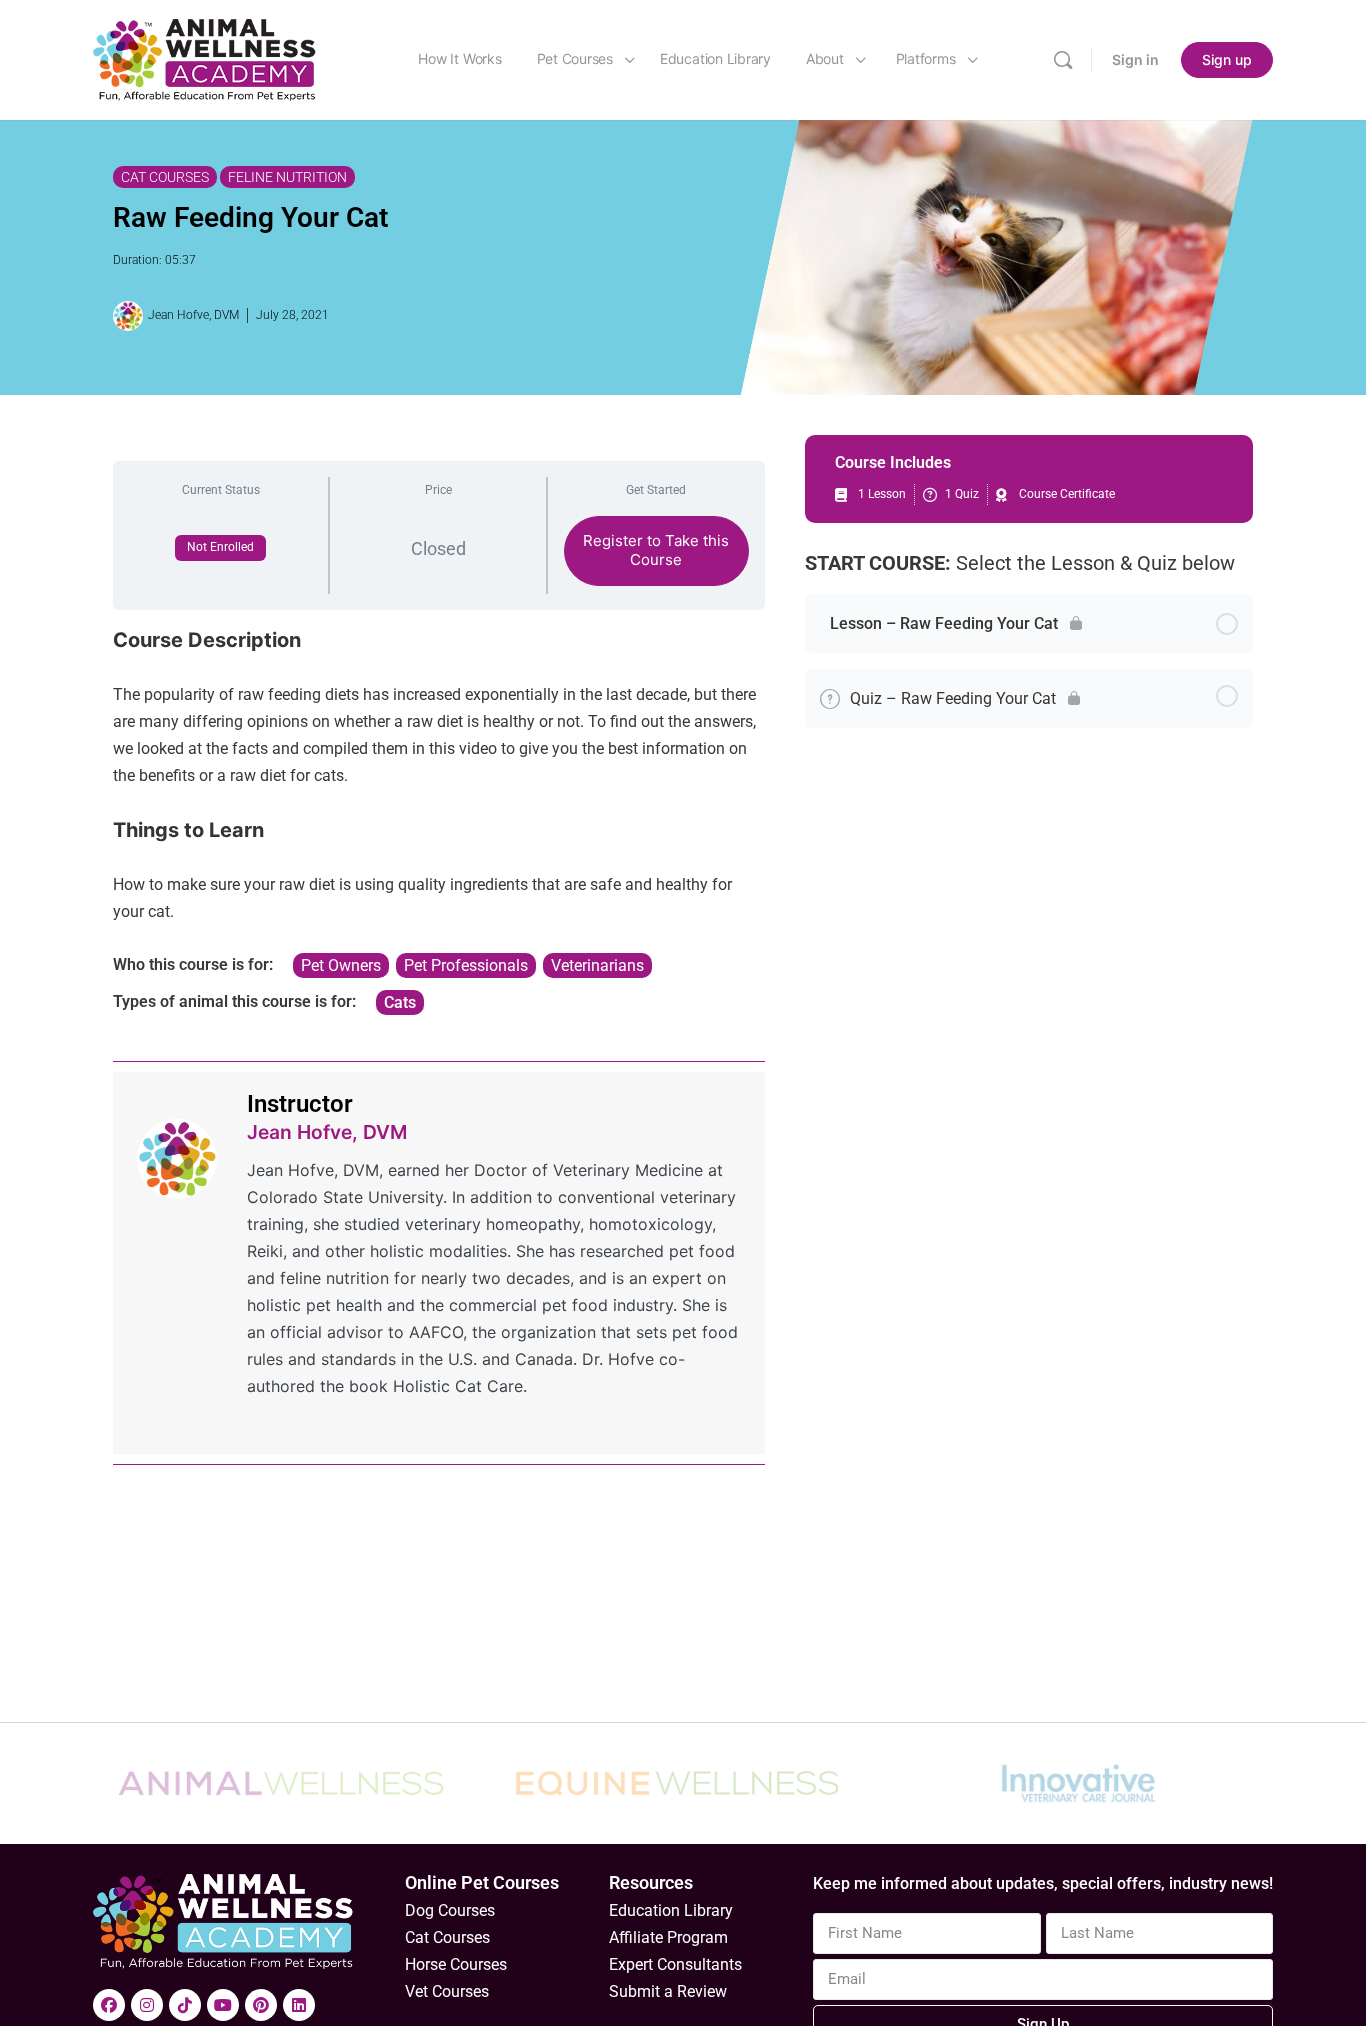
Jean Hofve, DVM (327, 1132)
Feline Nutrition (287, 177)
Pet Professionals (466, 965)
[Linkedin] (299, 2005)
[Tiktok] (185, 2005)
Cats (400, 1002)
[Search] (1063, 60)
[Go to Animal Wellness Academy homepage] (205, 58)
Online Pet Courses (482, 1882)
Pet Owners (341, 965)
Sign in (1135, 59)
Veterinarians (597, 965)
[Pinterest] (261, 2005)
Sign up (1227, 59)
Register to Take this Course (656, 550)
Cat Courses (165, 177)
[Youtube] (223, 2005)
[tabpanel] (439, 821)
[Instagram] (147, 2005)
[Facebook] (109, 2005)
